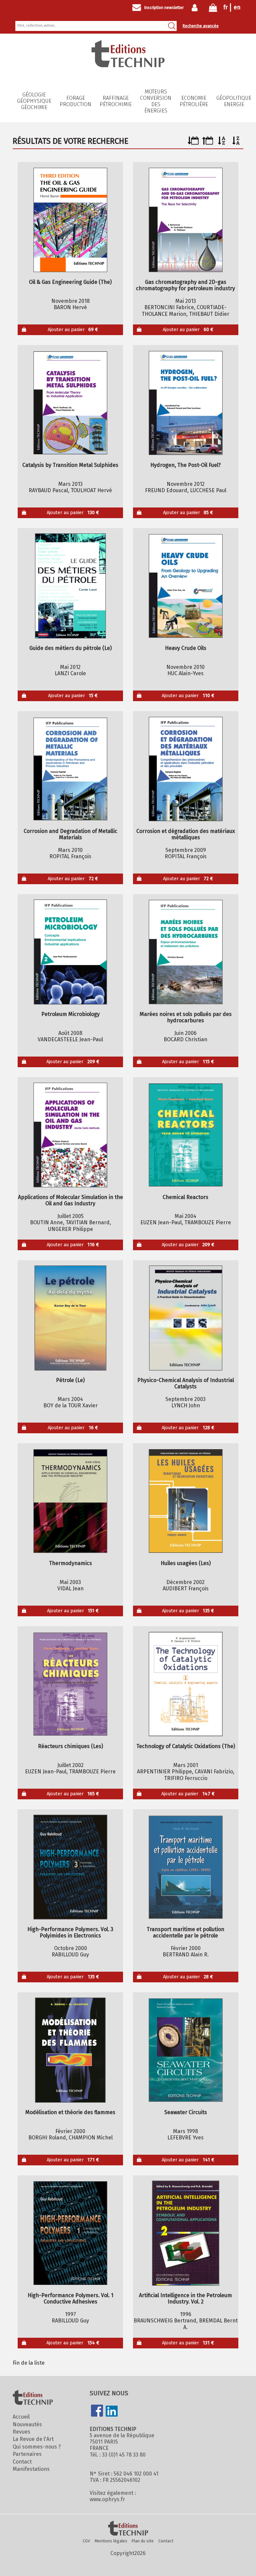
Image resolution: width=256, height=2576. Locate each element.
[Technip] (128, 65)
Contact (22, 2462)
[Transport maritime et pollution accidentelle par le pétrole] (185, 1867)
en (237, 7)
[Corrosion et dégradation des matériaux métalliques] (185, 769)
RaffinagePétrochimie (116, 101)
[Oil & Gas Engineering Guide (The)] (70, 220)
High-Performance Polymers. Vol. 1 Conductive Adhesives (70, 2298)
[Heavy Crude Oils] (185, 586)
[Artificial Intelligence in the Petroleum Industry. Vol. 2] (185, 2233)
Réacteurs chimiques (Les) (70, 1746)
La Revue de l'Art (33, 2439)
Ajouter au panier (73, 330)
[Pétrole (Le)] (70, 1318)
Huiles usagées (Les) (186, 1563)
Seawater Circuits (186, 2112)
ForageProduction (75, 101)
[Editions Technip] (128, 2529)
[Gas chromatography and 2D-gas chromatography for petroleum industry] (185, 220)
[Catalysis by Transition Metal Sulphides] (70, 403)
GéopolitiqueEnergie (234, 101)
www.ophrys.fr (107, 2499)
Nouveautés (27, 2424)
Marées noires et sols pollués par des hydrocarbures (186, 1017)
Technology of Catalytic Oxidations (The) (186, 1746)
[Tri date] (193, 143)
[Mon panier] (213, 9)
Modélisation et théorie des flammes (70, 2112)
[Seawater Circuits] (185, 2050)
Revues (21, 2432)
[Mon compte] (196, 8)
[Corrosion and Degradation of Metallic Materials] (70, 769)
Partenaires (27, 2454)
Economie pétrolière (194, 101)
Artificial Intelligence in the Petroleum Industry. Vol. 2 (185, 2298)
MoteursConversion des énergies (156, 101)
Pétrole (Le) (70, 1380)
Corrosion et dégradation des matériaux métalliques (186, 834)
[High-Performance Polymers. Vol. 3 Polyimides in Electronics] (70, 1867)
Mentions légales (111, 2541)
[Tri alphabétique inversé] (236, 143)
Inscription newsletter (164, 8)
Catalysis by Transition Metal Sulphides (70, 465)
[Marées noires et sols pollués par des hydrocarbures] (185, 952)
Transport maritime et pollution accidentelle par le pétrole (185, 1932)
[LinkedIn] (112, 2412)
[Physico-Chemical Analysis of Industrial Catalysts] (185, 1318)
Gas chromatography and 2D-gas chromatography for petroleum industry (185, 285)
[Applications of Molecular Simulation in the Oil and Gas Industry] (70, 1135)
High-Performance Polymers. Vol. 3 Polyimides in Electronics (70, 1932)
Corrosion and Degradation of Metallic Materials (70, 834)
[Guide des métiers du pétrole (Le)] (70, 586)
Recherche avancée (201, 26)
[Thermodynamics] (70, 1501)
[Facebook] (97, 2411)
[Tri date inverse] (207, 143)
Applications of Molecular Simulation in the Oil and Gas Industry (70, 1200)
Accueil (21, 2417)
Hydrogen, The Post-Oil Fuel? (185, 465)
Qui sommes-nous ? (37, 2447)
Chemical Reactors (185, 1197)
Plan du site (143, 2541)
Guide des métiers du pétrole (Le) (70, 648)
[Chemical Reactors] (185, 1135)
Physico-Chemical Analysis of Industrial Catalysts (186, 1383)
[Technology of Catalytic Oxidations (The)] (185, 1684)
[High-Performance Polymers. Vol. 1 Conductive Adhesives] (70, 2233)
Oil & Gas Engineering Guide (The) (70, 282)
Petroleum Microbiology (70, 1014)
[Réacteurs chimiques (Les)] (70, 1684)
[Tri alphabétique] (222, 143)
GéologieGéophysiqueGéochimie (34, 101)
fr (225, 7)
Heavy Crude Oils (186, 648)
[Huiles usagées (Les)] (185, 1501)
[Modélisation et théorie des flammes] (70, 2050)
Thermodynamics (70, 1563)
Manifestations (31, 2469)
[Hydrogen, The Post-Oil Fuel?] (185, 403)
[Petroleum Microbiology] (70, 952)
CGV (86, 2541)
